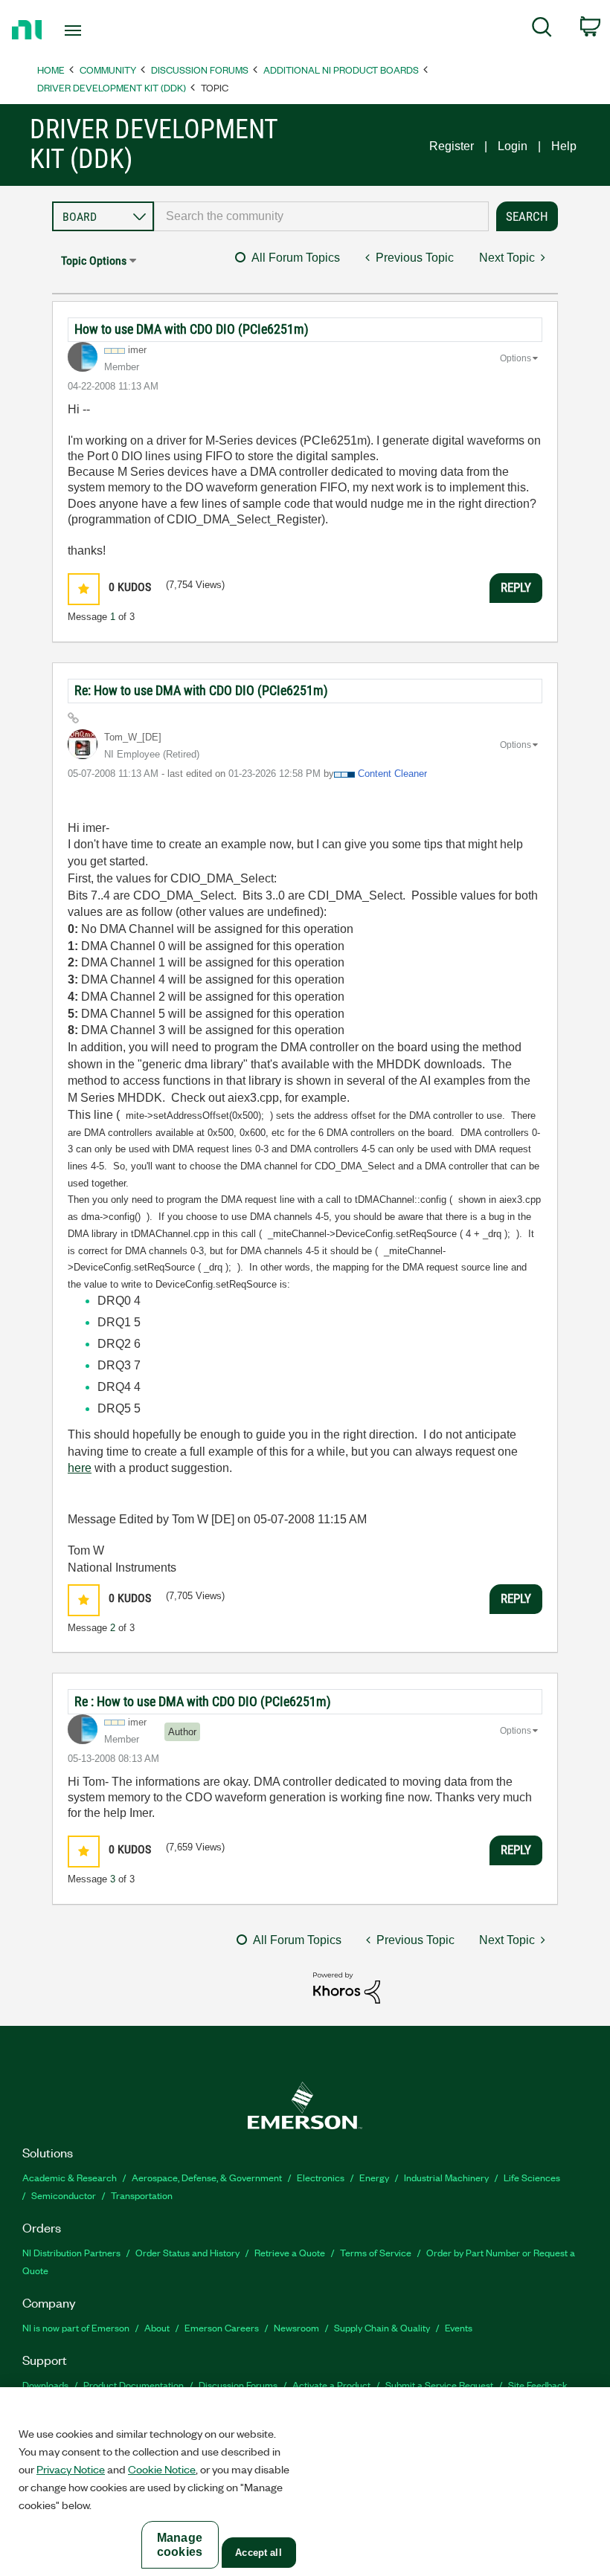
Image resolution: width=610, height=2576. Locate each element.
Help (564, 146)
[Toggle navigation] (91, 30)
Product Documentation (134, 2385)
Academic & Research (70, 2177)
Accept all (258, 2553)
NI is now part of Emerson (76, 2327)
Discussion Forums (200, 70)
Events (459, 2327)
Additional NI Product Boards (341, 70)
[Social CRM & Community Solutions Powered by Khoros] (347, 1987)
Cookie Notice (162, 2469)
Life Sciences (532, 2177)
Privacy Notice (71, 2469)
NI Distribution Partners (71, 2252)
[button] (84, 589)
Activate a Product (331, 2385)
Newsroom (296, 2327)
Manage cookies (180, 2545)
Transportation (142, 2195)
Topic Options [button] (94, 261)
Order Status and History (187, 2252)
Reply (516, 587)
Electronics (321, 2177)
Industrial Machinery (446, 2177)
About (157, 2327)
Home (51, 70)
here (80, 1468)
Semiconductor (64, 2195)
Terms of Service (376, 2252)
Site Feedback (538, 2385)
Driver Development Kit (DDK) (112, 87)
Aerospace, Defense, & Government (207, 2177)
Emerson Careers (222, 2327)
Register (452, 146)
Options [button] (516, 358)
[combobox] (321, 216)
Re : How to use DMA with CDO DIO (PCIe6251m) (203, 1701)
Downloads (45, 2385)
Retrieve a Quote (290, 2252)
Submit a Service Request (439, 2385)
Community (108, 70)
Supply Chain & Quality (382, 2327)
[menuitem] (542, 30)
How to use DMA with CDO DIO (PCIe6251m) (192, 329)
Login (513, 146)
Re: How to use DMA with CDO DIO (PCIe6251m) (201, 690)
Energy (374, 2177)
